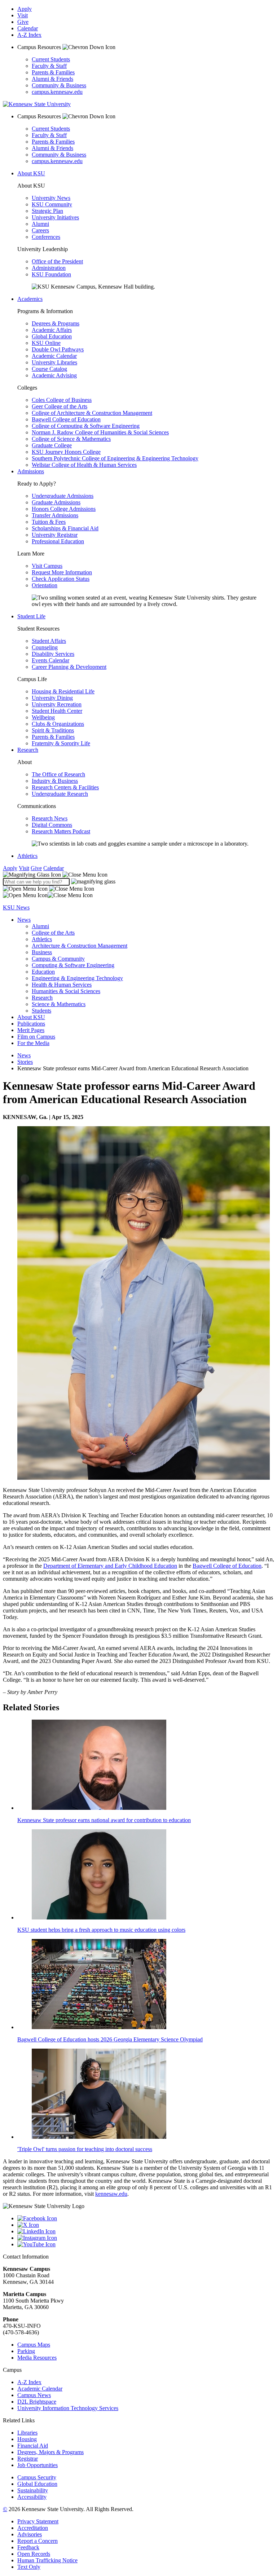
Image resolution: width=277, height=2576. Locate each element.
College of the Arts (53, 933)
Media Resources (37, 2358)
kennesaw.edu (111, 2194)
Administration (49, 268)
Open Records (34, 2554)
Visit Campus (47, 566)
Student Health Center (57, 711)
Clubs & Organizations (58, 724)
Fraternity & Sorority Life (61, 743)
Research (28, 750)
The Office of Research (58, 774)
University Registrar (55, 535)
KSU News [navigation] (16, 907)
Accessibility (32, 2497)
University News (51, 198)
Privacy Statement (38, 2521)
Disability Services (53, 654)
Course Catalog (49, 369)
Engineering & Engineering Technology (77, 978)
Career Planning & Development (69, 667)
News (24, 920)
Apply (25, 9)
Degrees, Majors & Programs (50, 2452)
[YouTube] (146, 2244)
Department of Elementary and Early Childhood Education (110, 1566)
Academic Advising (54, 375)
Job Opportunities (38, 2465)
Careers (40, 230)
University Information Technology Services (68, 2408)
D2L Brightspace (37, 2402)
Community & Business (59, 85)
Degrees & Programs (56, 323)
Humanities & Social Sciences (66, 991)
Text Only (29, 2567)
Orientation (45, 585)
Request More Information (62, 572)
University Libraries (54, 362)
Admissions (31, 471)
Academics (30, 299)
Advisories (30, 2534)
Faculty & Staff (49, 66)
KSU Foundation (51, 274)
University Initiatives (55, 217)
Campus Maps (34, 2345)
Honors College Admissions (64, 509)
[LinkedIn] (146, 2231)
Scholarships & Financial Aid (65, 528)
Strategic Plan (47, 211)
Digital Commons (52, 825)
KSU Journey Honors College (66, 452)
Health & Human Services (62, 985)
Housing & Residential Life (63, 691)
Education (43, 972)
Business (42, 952)
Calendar (28, 28)
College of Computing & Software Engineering (86, 426)
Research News (50, 818)
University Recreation (57, 704)
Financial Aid (33, 2446)
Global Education (52, 336)
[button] (55, 875)
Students (41, 1011)
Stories (25, 1062)
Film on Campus (36, 1037)
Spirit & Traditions (53, 730)
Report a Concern (38, 2541)
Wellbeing (43, 717)
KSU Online (46, 343)
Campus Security (37, 2477)
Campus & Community (58, 959)
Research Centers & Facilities (65, 787)
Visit (23, 15)
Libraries (27, 2433)
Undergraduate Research (60, 794)
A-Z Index (29, 35)
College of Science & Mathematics (71, 439)
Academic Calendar (54, 356)
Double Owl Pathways (58, 349)
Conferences (46, 237)
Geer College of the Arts (60, 406)
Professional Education (58, 541)
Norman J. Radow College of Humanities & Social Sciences (100, 432)
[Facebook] (146, 2219)
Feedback (28, 2547)
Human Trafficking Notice (47, 2560)
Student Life (31, 616)
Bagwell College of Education (66, 419)
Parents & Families (53, 72)
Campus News (34, 2395)
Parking (26, 2351)
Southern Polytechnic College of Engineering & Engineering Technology (115, 458)
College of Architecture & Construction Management (92, 413)
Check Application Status (61, 579)
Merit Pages (31, 1030)
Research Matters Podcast (61, 831)
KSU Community (52, 204)
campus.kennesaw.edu (57, 92)
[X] (146, 2225)
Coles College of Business (62, 400)
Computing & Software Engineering (73, 965)
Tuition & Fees (49, 522)
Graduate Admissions (56, 502)
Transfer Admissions (55, 515)
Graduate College (52, 445)
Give (23, 22)
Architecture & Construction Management (80, 946)
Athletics (27, 856)
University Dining (52, 698)
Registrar (28, 2459)
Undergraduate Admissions (63, 496)
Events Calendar (50, 660)
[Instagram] (146, 2238)
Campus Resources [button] (40, 47)
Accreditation (33, 2528)
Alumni (40, 224)
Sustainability (33, 2490)
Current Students (51, 59)
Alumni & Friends (52, 79)
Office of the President (57, 261)
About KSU (31, 173)
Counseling (45, 647)
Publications (31, 1024)
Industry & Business (55, 781)
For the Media (33, 1043)
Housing (27, 2439)
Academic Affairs (52, 330)
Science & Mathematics (59, 1004)
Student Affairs (49, 641)
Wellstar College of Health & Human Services (84, 465)
